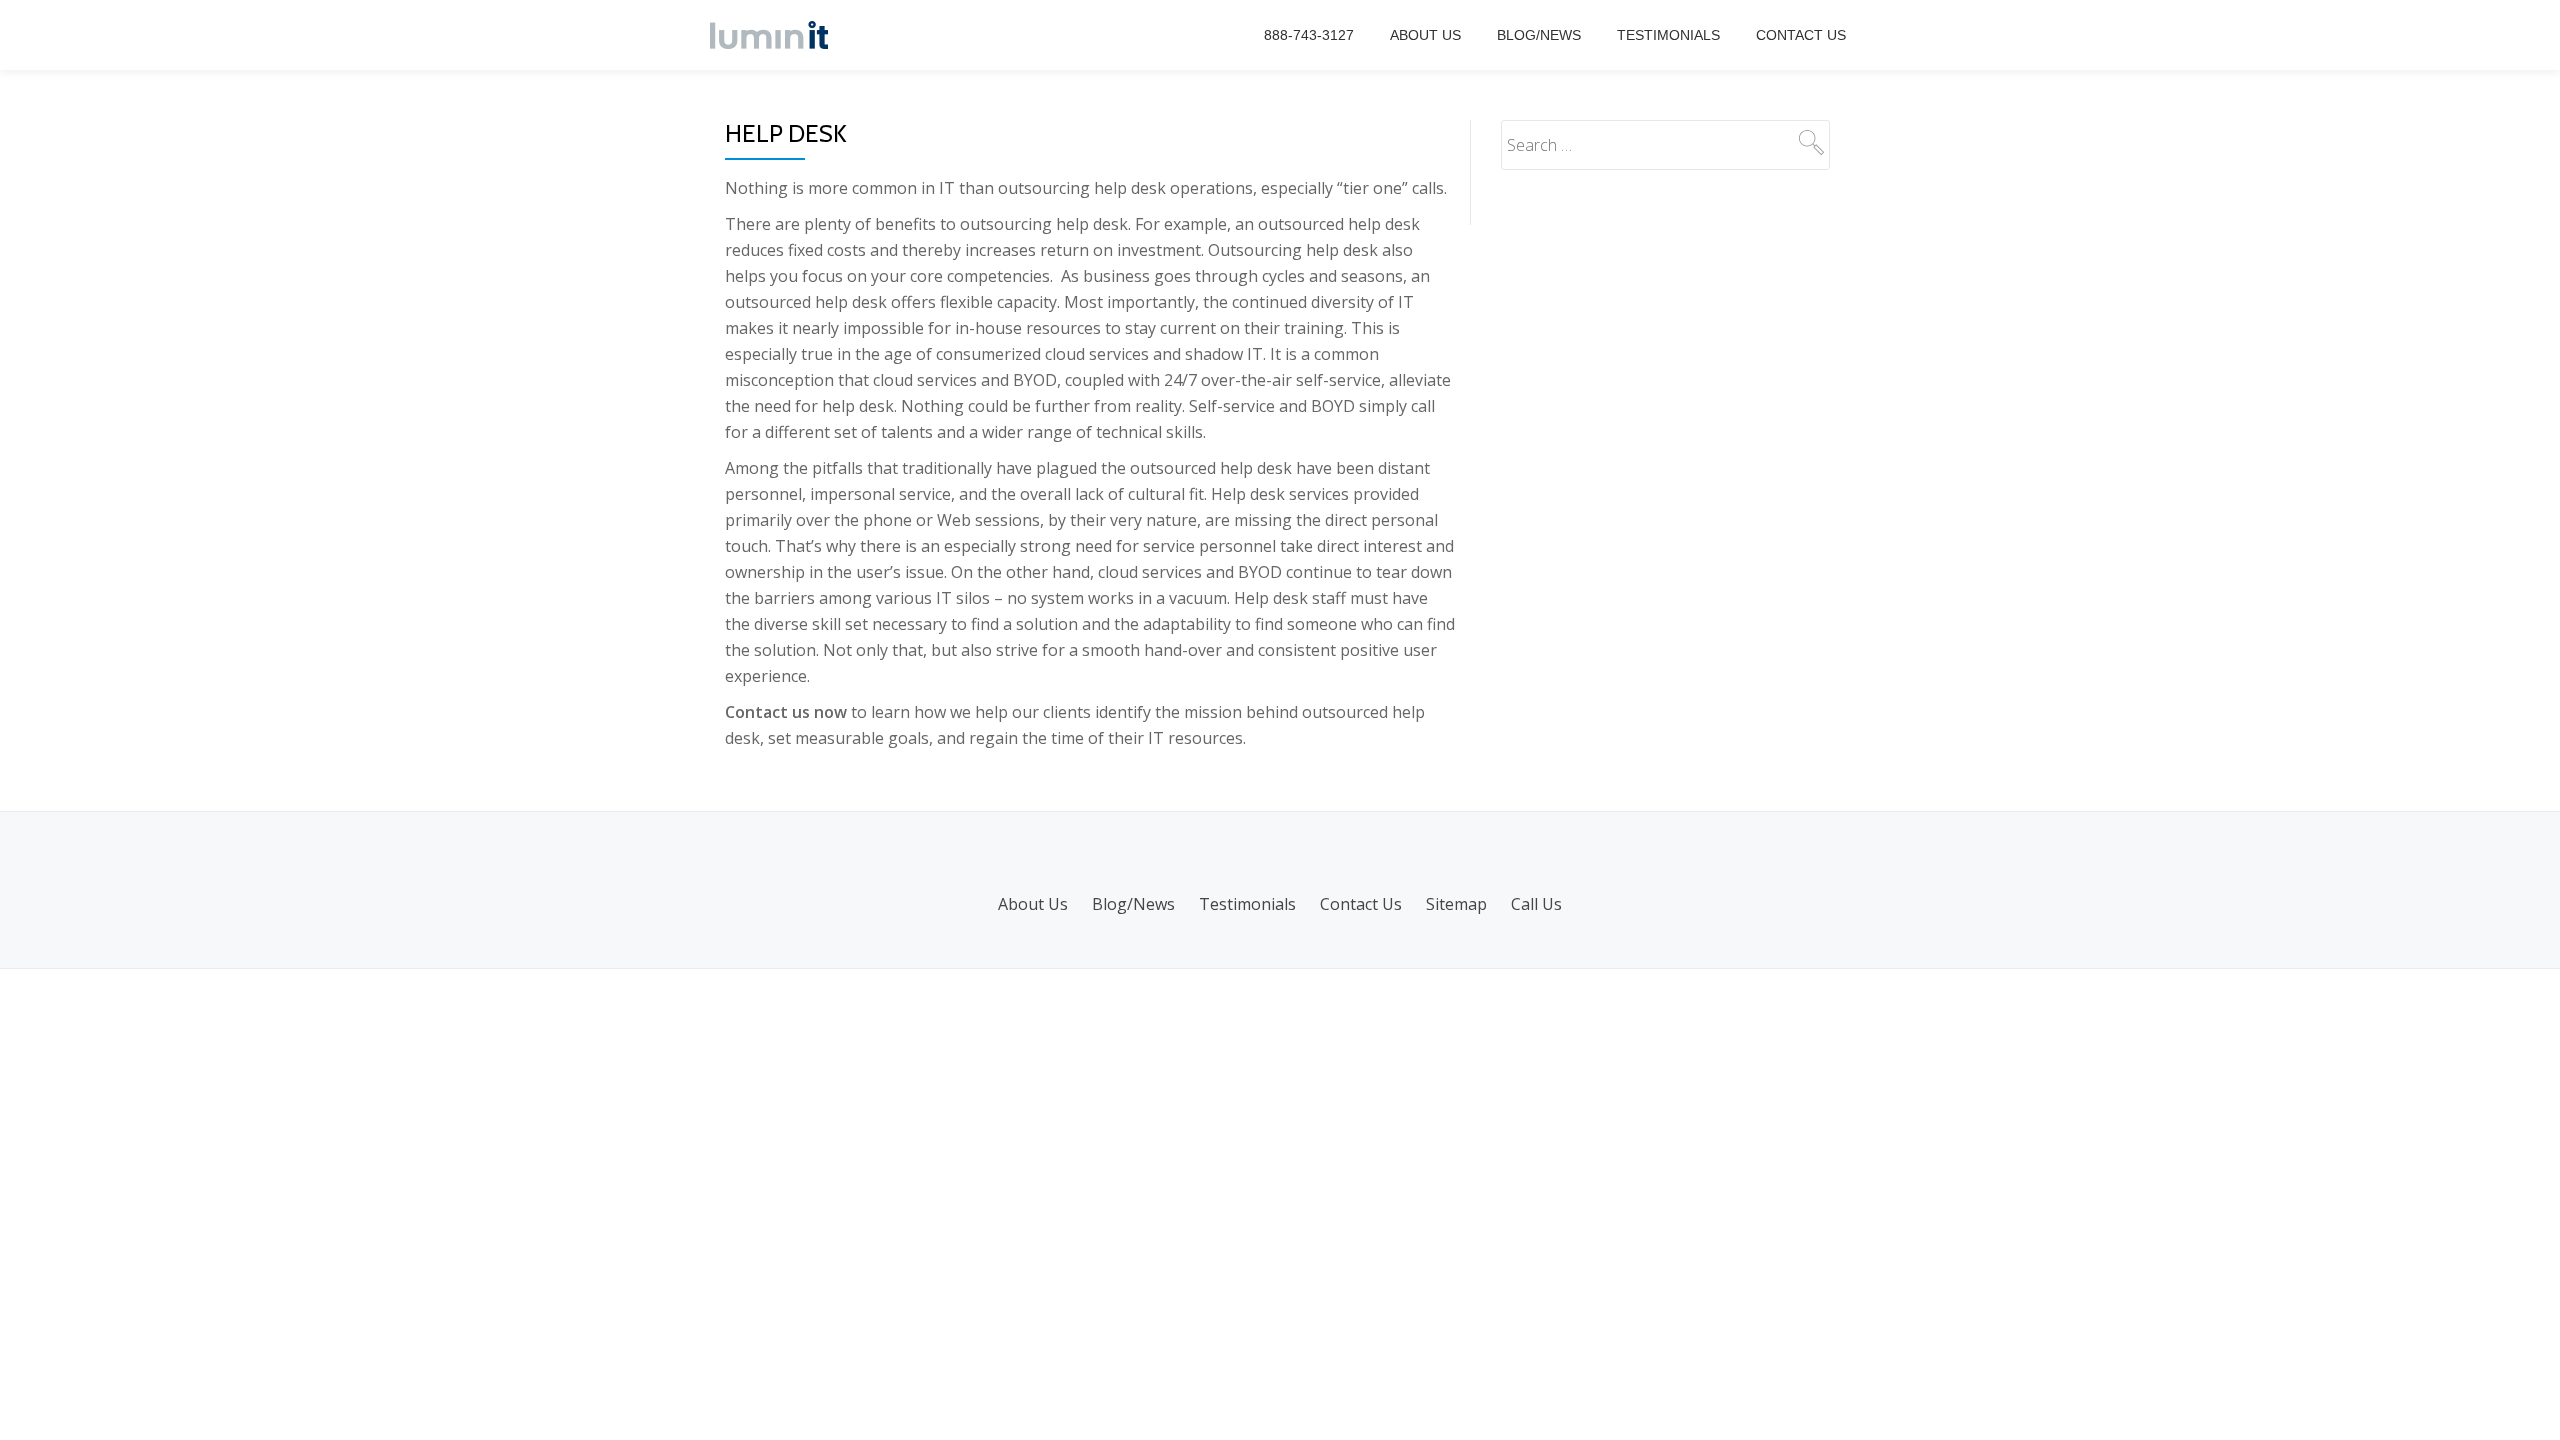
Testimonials (1668, 35)
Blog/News (1539, 35)
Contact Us (1801, 35)
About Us (1425, 35)
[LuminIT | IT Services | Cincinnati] (772, 35)
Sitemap (1456, 904)
